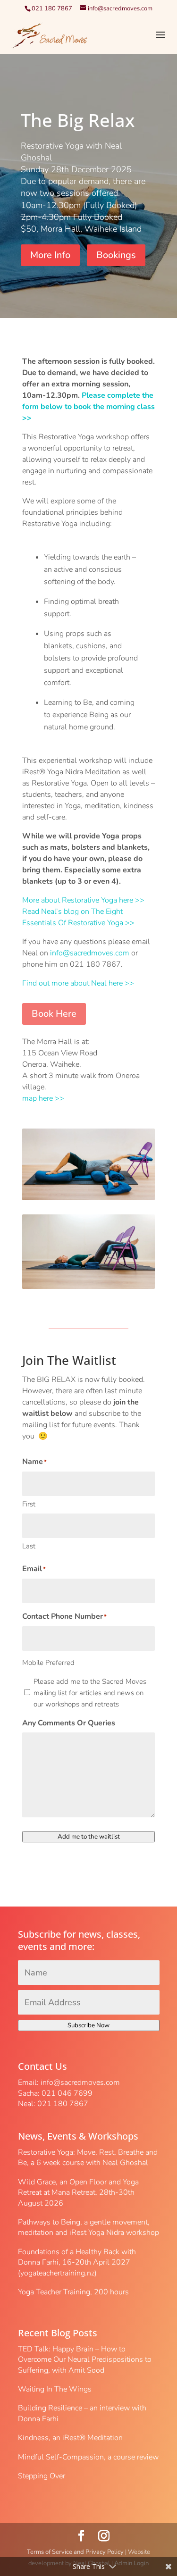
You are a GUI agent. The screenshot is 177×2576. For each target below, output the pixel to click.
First (29, 1504)
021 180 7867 (52, 8)
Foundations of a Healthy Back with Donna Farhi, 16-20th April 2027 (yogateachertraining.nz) (77, 2262)
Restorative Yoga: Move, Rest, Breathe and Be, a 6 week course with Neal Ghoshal (88, 2158)
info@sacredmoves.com (90, 953)
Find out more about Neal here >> (78, 983)
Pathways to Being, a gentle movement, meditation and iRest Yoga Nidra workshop (88, 2227)
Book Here (54, 1014)
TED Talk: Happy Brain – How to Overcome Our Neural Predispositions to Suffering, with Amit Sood (85, 2360)
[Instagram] (104, 2536)
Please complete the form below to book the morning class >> (88, 407)
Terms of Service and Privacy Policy (75, 2552)
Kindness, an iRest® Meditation (70, 2438)
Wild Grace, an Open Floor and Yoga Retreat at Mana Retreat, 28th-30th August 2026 (78, 2193)
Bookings (116, 255)
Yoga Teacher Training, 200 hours (73, 2292)
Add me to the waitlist (89, 1837)
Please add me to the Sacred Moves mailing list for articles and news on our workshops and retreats (90, 1693)
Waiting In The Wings (55, 2389)
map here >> (43, 1098)
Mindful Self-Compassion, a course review (88, 2457)
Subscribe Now (88, 2025)
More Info (50, 255)
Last (29, 1546)
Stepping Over (42, 2476)
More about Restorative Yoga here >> (83, 900)
